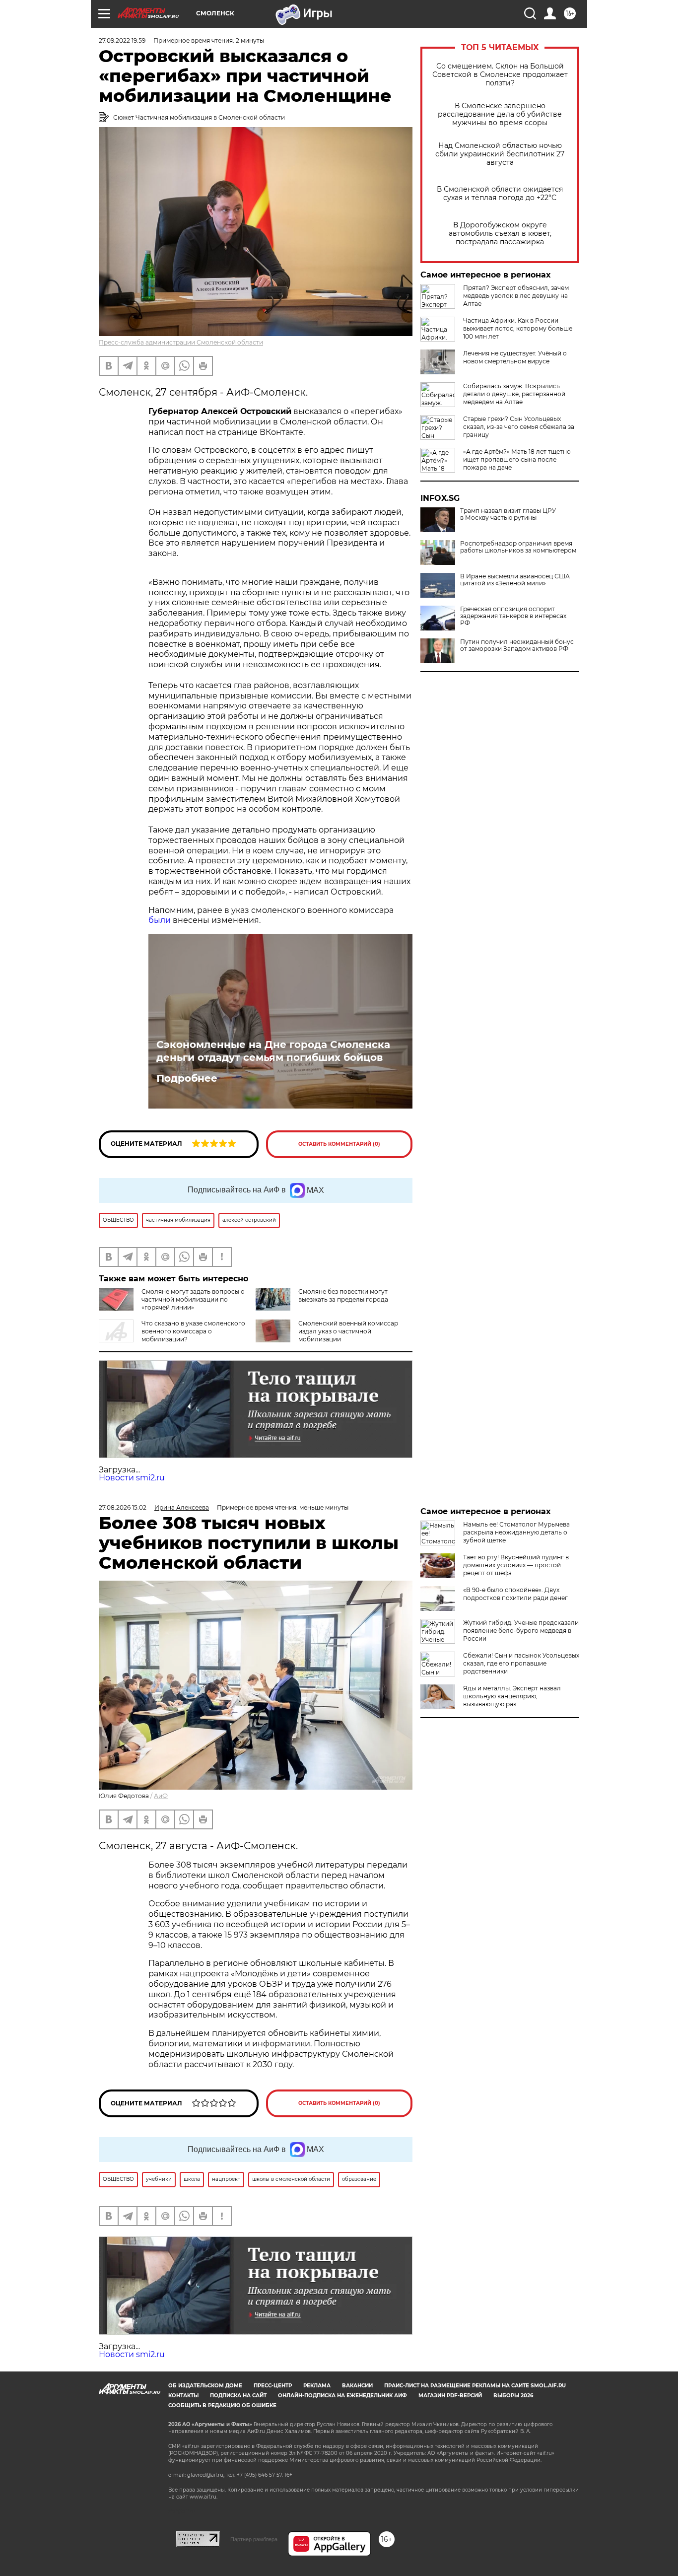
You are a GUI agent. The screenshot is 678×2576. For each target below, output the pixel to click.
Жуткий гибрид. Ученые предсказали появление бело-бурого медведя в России (521, 1631)
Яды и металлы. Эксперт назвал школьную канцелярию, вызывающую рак (512, 1696)
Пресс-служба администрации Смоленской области (181, 342)
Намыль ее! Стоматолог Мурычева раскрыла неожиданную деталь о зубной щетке (516, 1532)
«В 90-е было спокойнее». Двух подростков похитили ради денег (515, 1594)
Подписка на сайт (238, 2396)
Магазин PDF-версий (450, 2396)
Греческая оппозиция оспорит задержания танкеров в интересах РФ (513, 616)
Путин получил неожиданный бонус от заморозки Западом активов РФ (517, 645)
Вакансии (357, 2386)
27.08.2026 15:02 (123, 1507)
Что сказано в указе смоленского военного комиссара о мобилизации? (193, 1331)
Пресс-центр (273, 2386)
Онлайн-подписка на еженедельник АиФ (342, 2396)
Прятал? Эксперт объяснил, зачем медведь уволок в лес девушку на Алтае (516, 296)
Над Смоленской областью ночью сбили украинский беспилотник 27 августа (500, 154)
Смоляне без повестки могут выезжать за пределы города (343, 1295)
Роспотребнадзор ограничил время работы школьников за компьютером (518, 547)
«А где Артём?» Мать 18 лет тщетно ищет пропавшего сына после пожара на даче (517, 459)
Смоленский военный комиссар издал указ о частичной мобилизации (348, 1331)
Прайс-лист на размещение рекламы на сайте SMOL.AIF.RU (475, 2386)
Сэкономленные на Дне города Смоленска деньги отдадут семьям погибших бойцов (273, 1051)
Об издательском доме (205, 2386)
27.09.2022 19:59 (122, 40)
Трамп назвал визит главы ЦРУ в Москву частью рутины (508, 514)
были (160, 920)
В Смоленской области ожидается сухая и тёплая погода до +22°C (500, 194)
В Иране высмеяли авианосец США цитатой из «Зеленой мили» (515, 580)
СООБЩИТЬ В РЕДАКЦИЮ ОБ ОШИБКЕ (222, 2405)
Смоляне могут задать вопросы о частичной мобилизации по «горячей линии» (193, 1299)
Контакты (183, 2396)
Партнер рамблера (254, 2539)
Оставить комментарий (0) (339, 1144)
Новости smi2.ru (132, 1478)
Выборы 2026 (513, 2396)
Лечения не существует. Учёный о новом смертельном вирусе (515, 357)
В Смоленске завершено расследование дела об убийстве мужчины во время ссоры (500, 114)
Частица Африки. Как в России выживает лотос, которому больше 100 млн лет (518, 328)
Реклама (317, 2386)
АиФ (161, 1796)
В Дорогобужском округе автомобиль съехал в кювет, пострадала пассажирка (500, 234)
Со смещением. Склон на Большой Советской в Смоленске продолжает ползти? (500, 75)
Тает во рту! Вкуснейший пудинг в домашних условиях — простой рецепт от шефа (516, 1565)
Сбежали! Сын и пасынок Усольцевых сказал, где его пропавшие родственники (521, 1663)
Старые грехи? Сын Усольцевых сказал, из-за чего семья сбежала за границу (519, 427)
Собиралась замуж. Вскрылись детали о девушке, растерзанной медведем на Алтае (514, 394)
